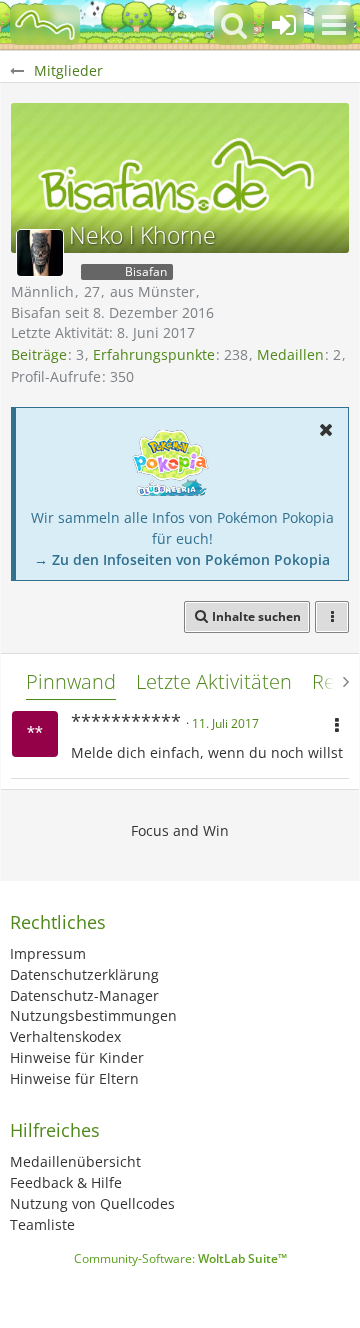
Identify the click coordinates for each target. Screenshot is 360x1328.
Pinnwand (71, 681)
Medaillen (290, 354)
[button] (334, 25)
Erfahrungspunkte (154, 354)
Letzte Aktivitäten (214, 681)
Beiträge (39, 354)
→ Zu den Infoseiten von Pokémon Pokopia (182, 559)
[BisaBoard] (45, 25)
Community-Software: (180, 1258)
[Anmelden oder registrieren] (284, 25)
